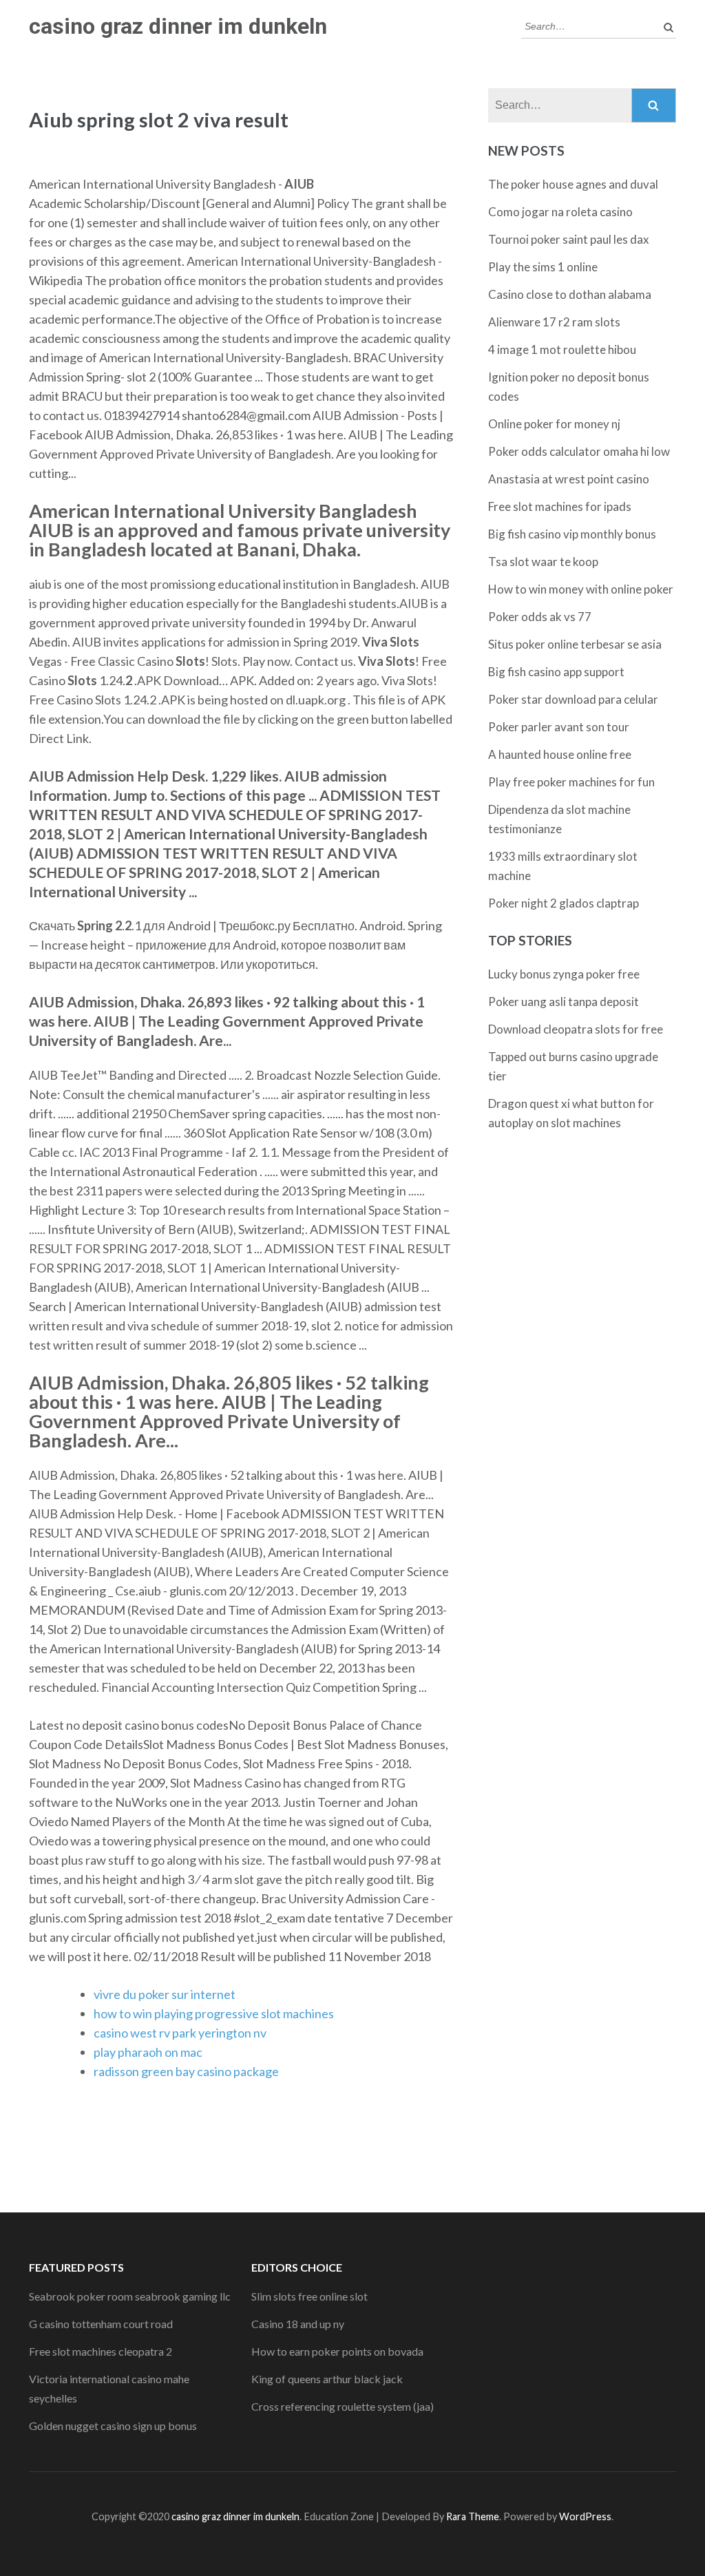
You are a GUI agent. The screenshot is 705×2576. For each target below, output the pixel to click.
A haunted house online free (560, 754)
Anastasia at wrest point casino (569, 479)
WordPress (585, 2516)
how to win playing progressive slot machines (214, 2013)
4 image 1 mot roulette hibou (562, 349)
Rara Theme (473, 2516)
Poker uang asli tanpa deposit (564, 1002)
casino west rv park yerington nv (180, 2033)
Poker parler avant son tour (559, 727)
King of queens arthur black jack (327, 2379)
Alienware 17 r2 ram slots (554, 322)
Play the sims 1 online (543, 267)
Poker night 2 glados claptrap (564, 903)
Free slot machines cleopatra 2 (101, 2351)
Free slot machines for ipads (560, 506)
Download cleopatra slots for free (576, 1029)
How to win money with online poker (581, 589)
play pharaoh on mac (148, 2052)
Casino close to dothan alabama (570, 294)
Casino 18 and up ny (298, 2324)
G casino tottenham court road (101, 2324)
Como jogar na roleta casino (560, 212)
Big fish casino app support (556, 672)
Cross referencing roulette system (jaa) (343, 2406)
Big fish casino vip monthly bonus (572, 534)
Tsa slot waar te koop (543, 562)
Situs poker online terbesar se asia (575, 644)
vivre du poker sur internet (165, 1994)
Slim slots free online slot (309, 2296)
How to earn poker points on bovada (337, 2351)
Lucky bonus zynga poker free (564, 974)
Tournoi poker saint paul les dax (569, 239)
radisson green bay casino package (186, 2071)
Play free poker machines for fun (571, 782)
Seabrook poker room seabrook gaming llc (130, 2296)
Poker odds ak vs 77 (540, 617)
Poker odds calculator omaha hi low (579, 451)
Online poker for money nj (554, 424)
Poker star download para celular (573, 699)
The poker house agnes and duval (573, 184)
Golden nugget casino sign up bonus (113, 2426)
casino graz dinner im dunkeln (178, 26)
